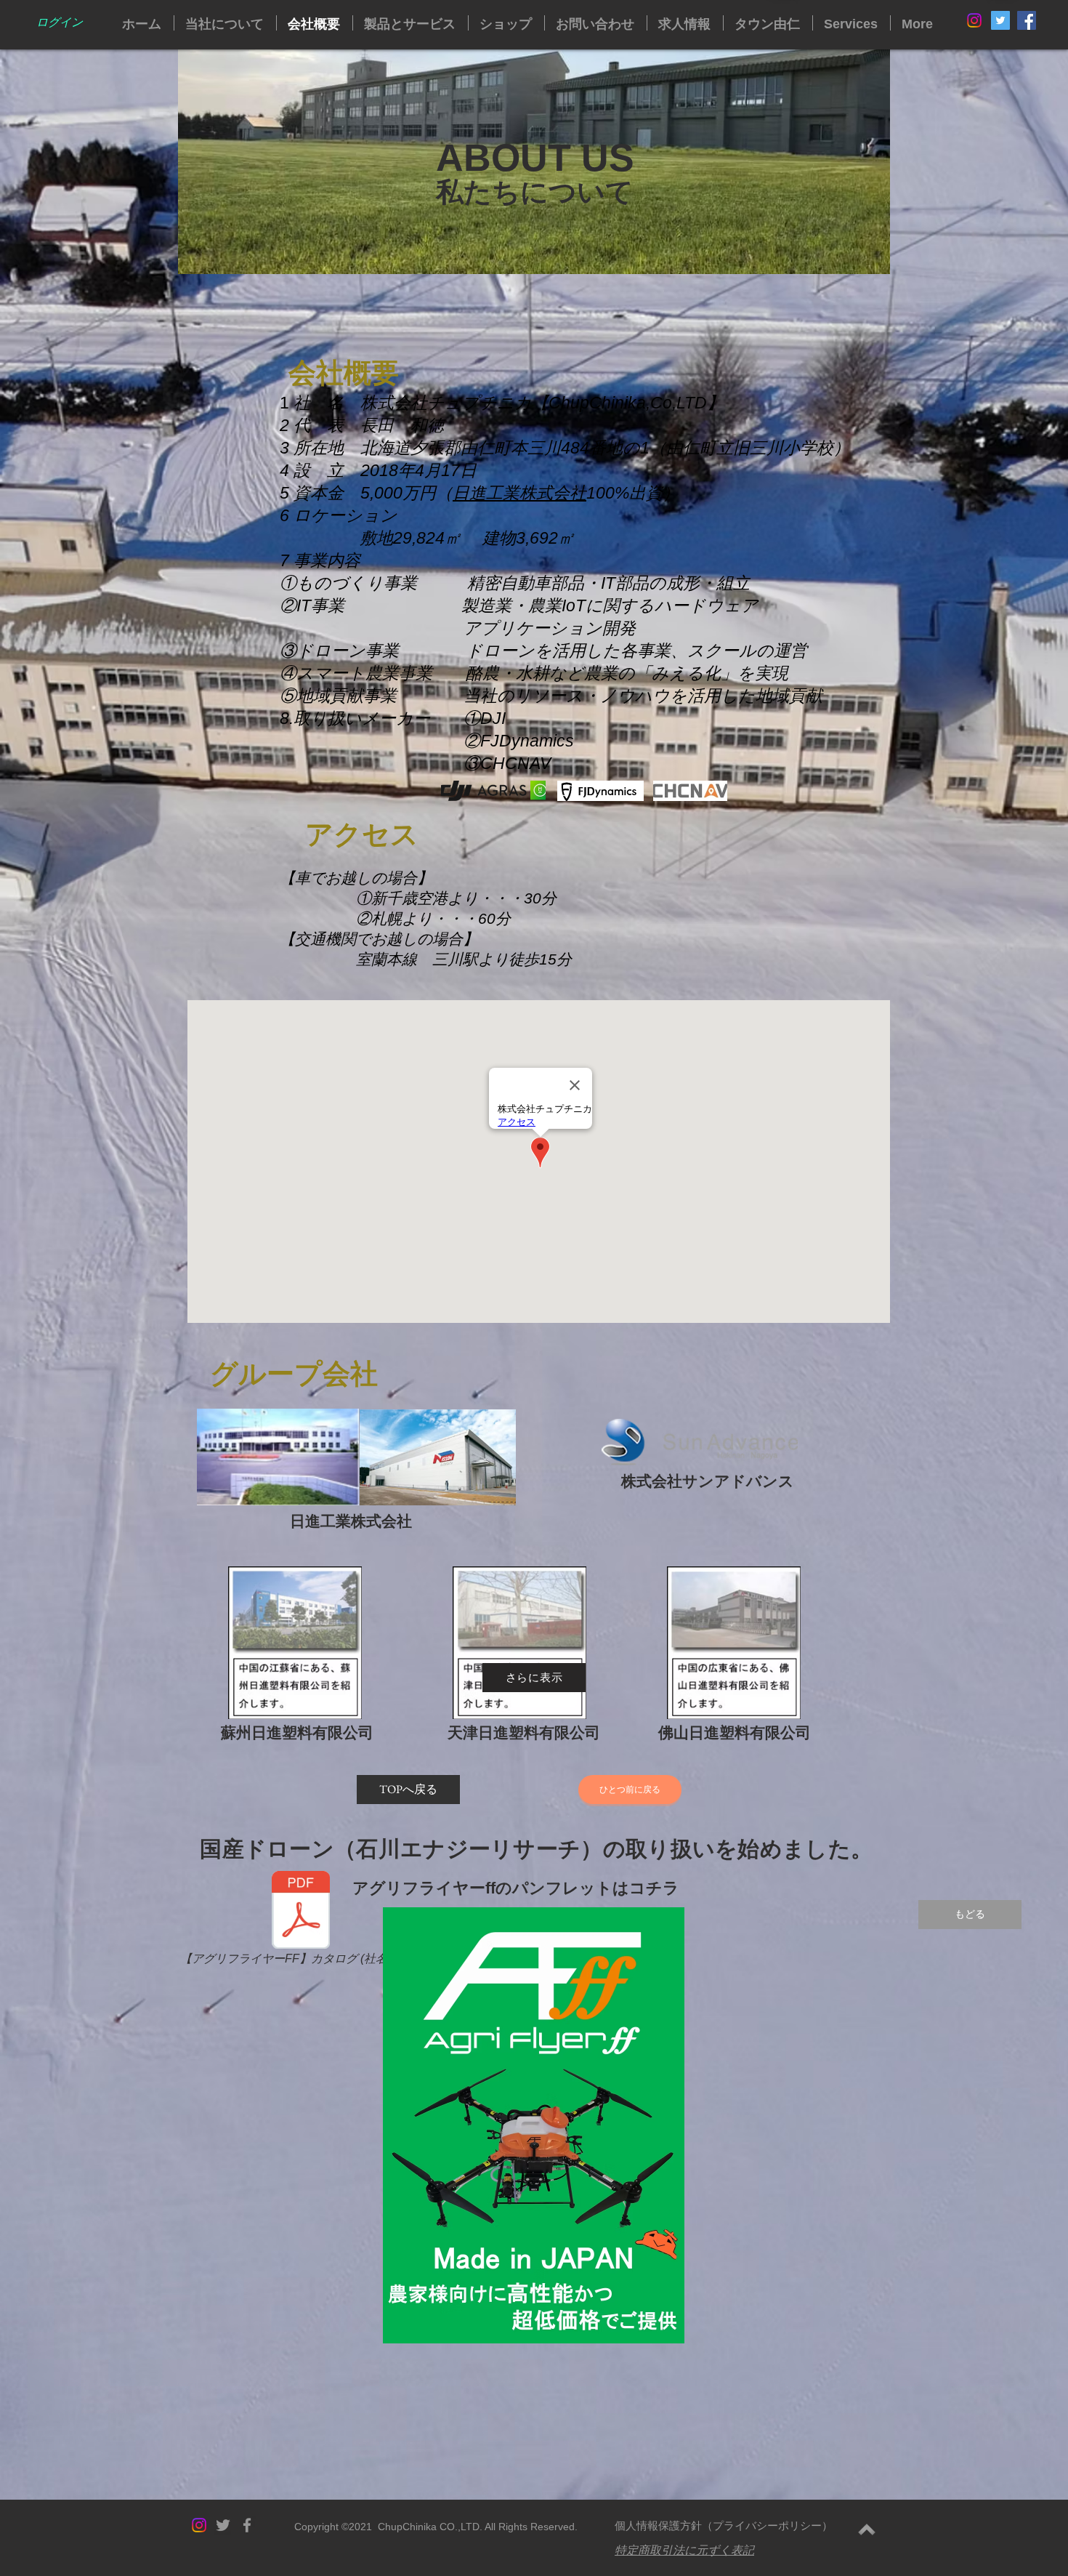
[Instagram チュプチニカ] (974, 20)
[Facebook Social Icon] (1027, 20)
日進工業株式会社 (519, 493)
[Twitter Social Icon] (1000, 20)
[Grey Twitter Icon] (223, 2525)
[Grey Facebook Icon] (247, 2525)
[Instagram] (199, 2525)
